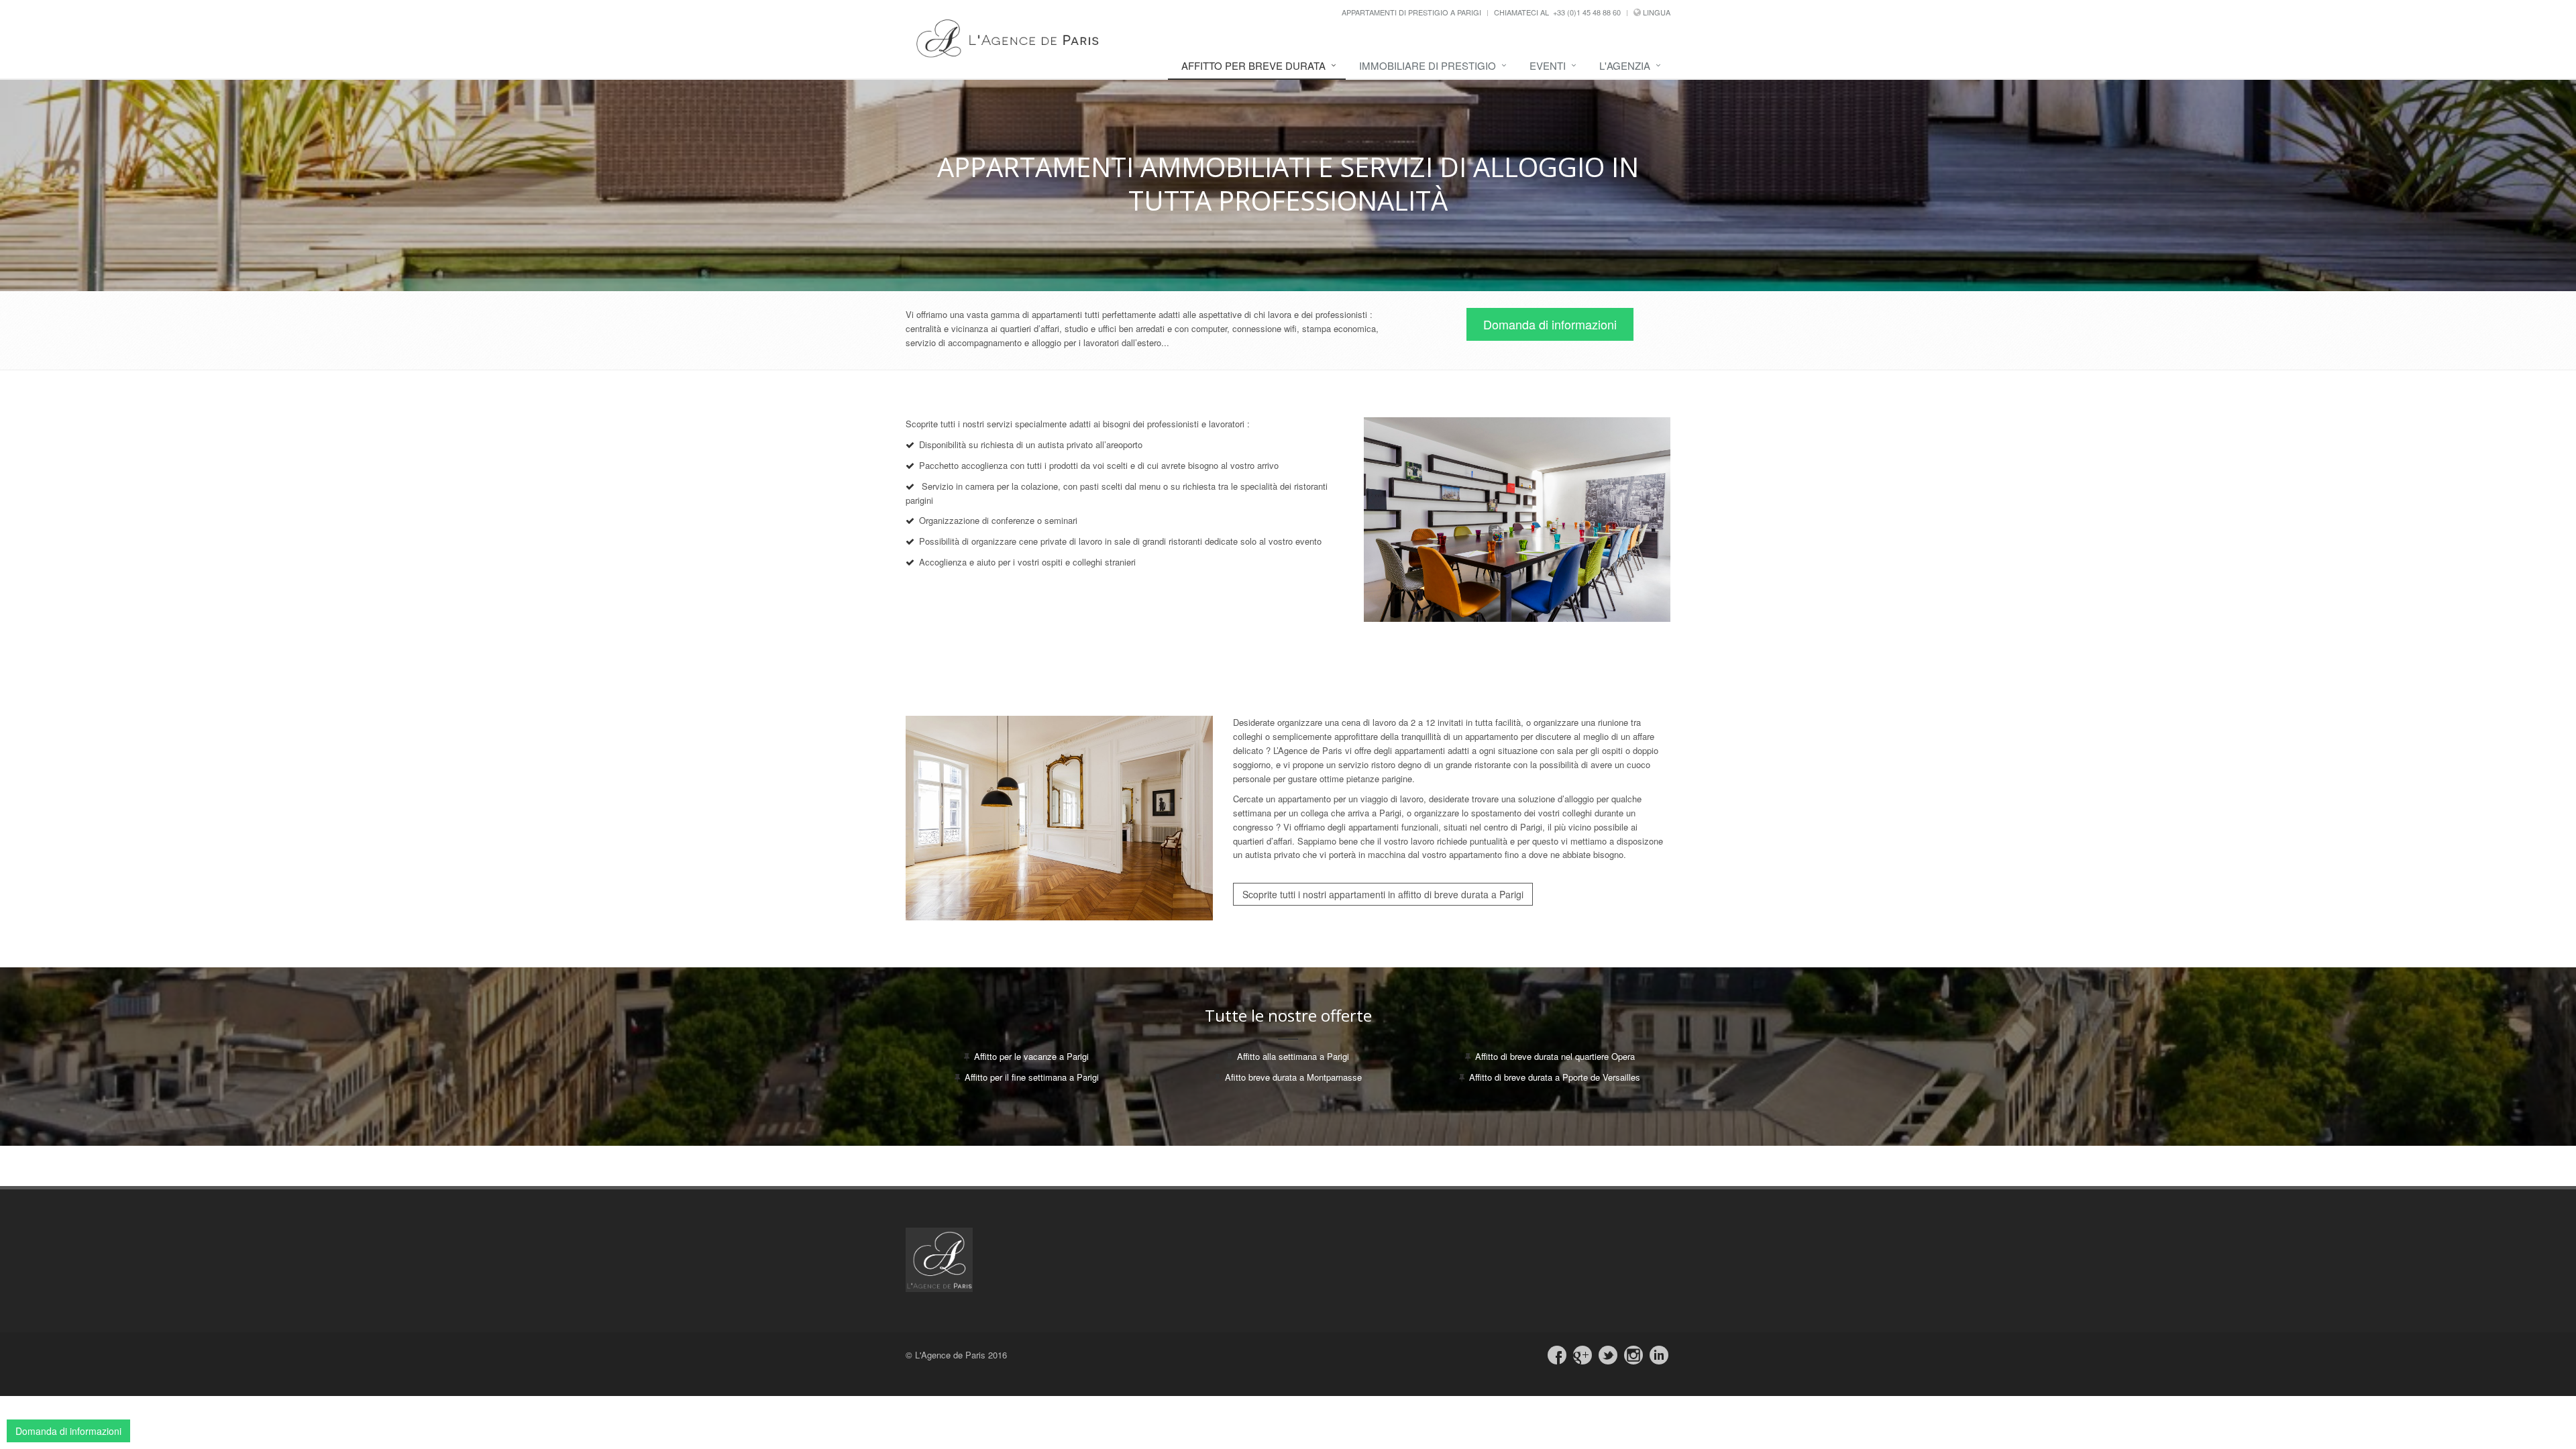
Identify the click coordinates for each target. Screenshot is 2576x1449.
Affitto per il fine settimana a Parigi (1032, 1077)
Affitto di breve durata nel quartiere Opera (1555, 1056)
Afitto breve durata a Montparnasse (1293, 1077)
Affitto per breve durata (1253, 65)
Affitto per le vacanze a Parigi (1031, 1056)
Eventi (1548, 65)
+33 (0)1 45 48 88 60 (1587, 12)
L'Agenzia (1625, 65)
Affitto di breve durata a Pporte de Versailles (1555, 1077)
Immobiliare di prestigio (1428, 65)
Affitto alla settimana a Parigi (1293, 1056)
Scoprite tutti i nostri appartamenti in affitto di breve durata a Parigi (1383, 894)
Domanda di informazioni (1550, 324)
